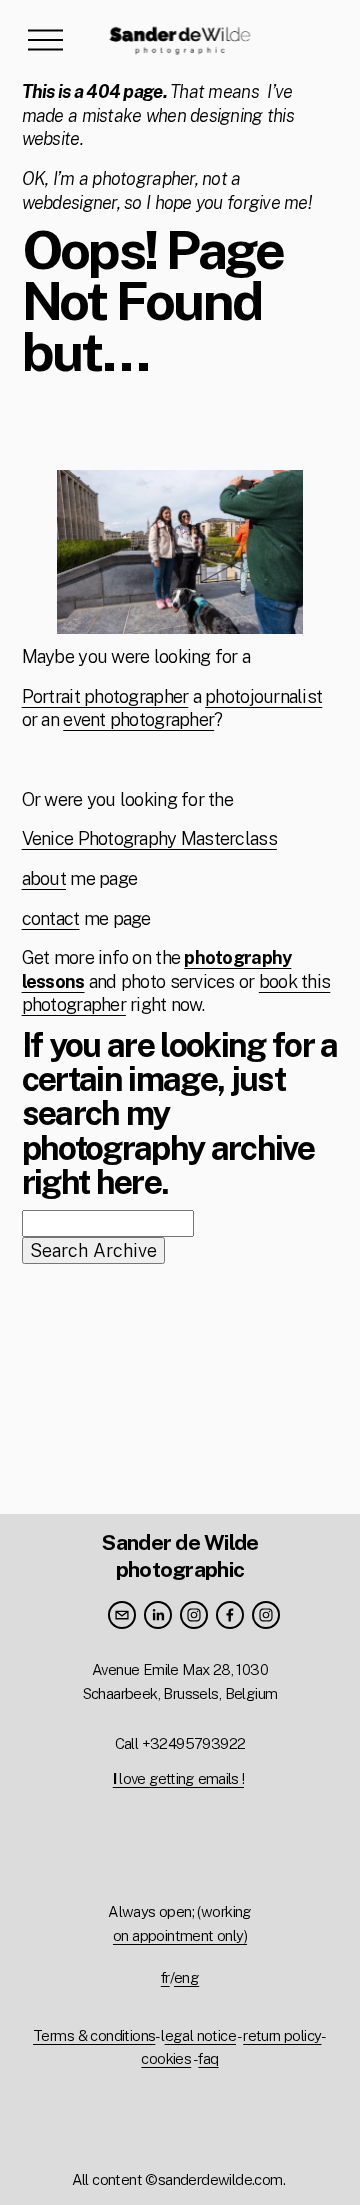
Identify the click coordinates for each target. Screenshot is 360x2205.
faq (208, 2058)
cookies (166, 2058)
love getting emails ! (178, 1778)
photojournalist (263, 696)
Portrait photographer (105, 696)
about (44, 878)
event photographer (138, 719)
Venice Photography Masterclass (149, 838)
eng (186, 1977)
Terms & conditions (94, 2035)
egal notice (200, 2035)
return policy (282, 2035)
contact (51, 918)
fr (165, 1977)
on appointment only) (180, 1935)
